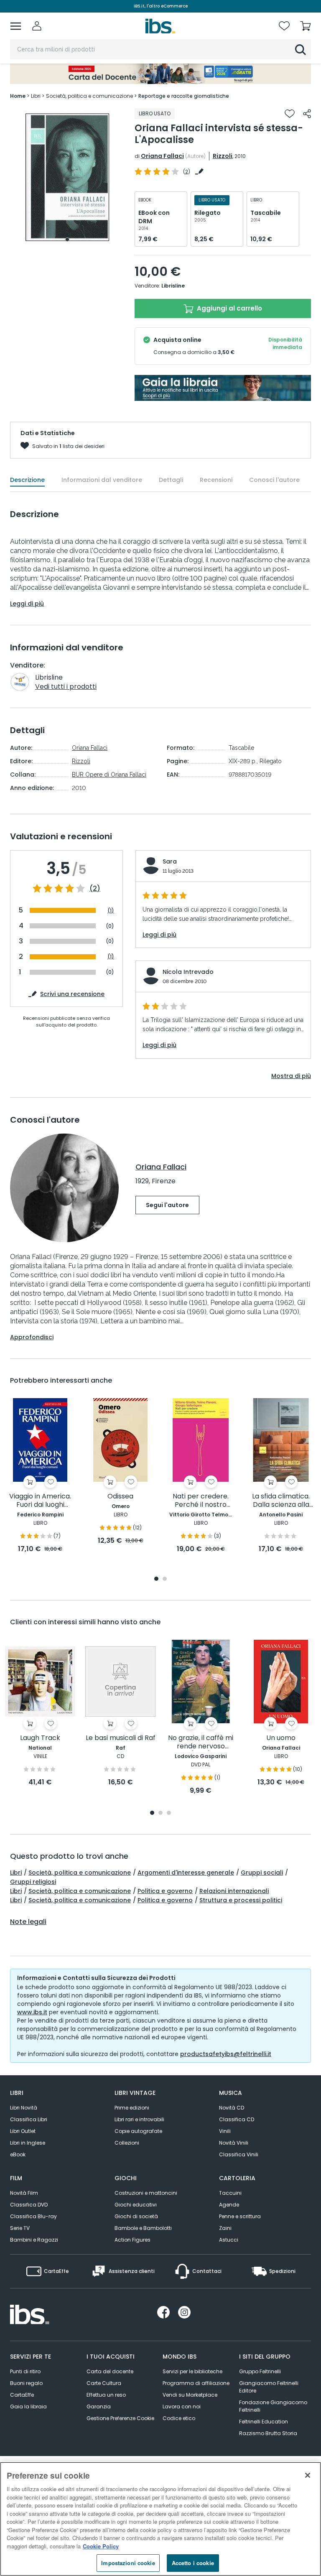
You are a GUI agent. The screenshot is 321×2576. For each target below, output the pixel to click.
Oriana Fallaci (162, 156)
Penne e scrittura (240, 2216)
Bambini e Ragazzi (34, 2240)
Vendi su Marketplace (190, 2395)
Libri (16, 1873)
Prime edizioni (132, 2108)
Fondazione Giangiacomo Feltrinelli (273, 2406)
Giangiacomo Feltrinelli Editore (269, 2387)
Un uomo (281, 1738)
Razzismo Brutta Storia (268, 2433)
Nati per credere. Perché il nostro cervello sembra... (201, 1501)
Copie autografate (138, 2131)
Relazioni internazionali (234, 1891)
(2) (95, 889)
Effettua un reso (106, 2395)
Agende (229, 2205)
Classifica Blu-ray (33, 2216)
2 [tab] (165, 1579)
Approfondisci (32, 1337)
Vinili (225, 2131)
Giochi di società (136, 2216)
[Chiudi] (308, 2475)
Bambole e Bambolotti (143, 2228)
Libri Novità (24, 2108)
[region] (160, 2519)
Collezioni (127, 2143)
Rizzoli (223, 156)
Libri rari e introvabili (139, 2119)
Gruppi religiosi (33, 1882)
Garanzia (99, 2407)
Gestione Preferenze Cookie (120, 2418)
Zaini (225, 2228)
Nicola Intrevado (188, 972)
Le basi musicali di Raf (121, 1738)
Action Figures (132, 2240)
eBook (18, 2154)
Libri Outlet (23, 2131)
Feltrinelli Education (264, 2422)
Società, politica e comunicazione (80, 1873)
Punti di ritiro (25, 2371)
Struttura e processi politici (241, 1900)
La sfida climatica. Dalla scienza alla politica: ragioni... (281, 1501)
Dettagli (171, 480)
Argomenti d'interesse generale (186, 1873)
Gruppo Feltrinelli (260, 2371)
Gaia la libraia (28, 2407)
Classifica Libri (29, 2119)
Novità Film (24, 2193)
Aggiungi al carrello (229, 308)
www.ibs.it (32, 2012)
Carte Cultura (104, 2383)
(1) (111, 911)
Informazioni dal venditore (102, 480)
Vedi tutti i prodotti (66, 687)
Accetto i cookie (193, 2563)
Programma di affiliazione (196, 2383)
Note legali (28, 1922)
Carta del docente (110, 2371)
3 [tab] (169, 1813)
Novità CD (232, 2108)
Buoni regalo (26, 2383)
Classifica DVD (29, 2205)
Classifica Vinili (239, 2154)
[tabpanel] (67, 177)
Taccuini (230, 2193)
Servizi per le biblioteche (192, 2371)
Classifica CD (237, 2119)
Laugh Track (40, 1738)
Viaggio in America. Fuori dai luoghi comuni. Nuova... (40, 1501)
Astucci (229, 2240)
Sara (170, 861)
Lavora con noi (182, 2407)
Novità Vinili (234, 2143)
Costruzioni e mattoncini (146, 2193)
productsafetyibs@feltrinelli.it (226, 2054)
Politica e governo (165, 1891)
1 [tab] (67, 240)
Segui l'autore (167, 1205)
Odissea (120, 1497)
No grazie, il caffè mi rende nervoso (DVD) (201, 1742)
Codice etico (179, 2418)
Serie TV (20, 2228)
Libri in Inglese (28, 2143)
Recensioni (216, 480)
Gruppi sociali (262, 1873)
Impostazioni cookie (128, 2563)
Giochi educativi (136, 2205)
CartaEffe (22, 2395)
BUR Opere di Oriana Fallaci (109, 775)
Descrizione (27, 480)
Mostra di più (291, 1076)
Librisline (173, 286)
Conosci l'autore (274, 480)
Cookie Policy (101, 2546)
